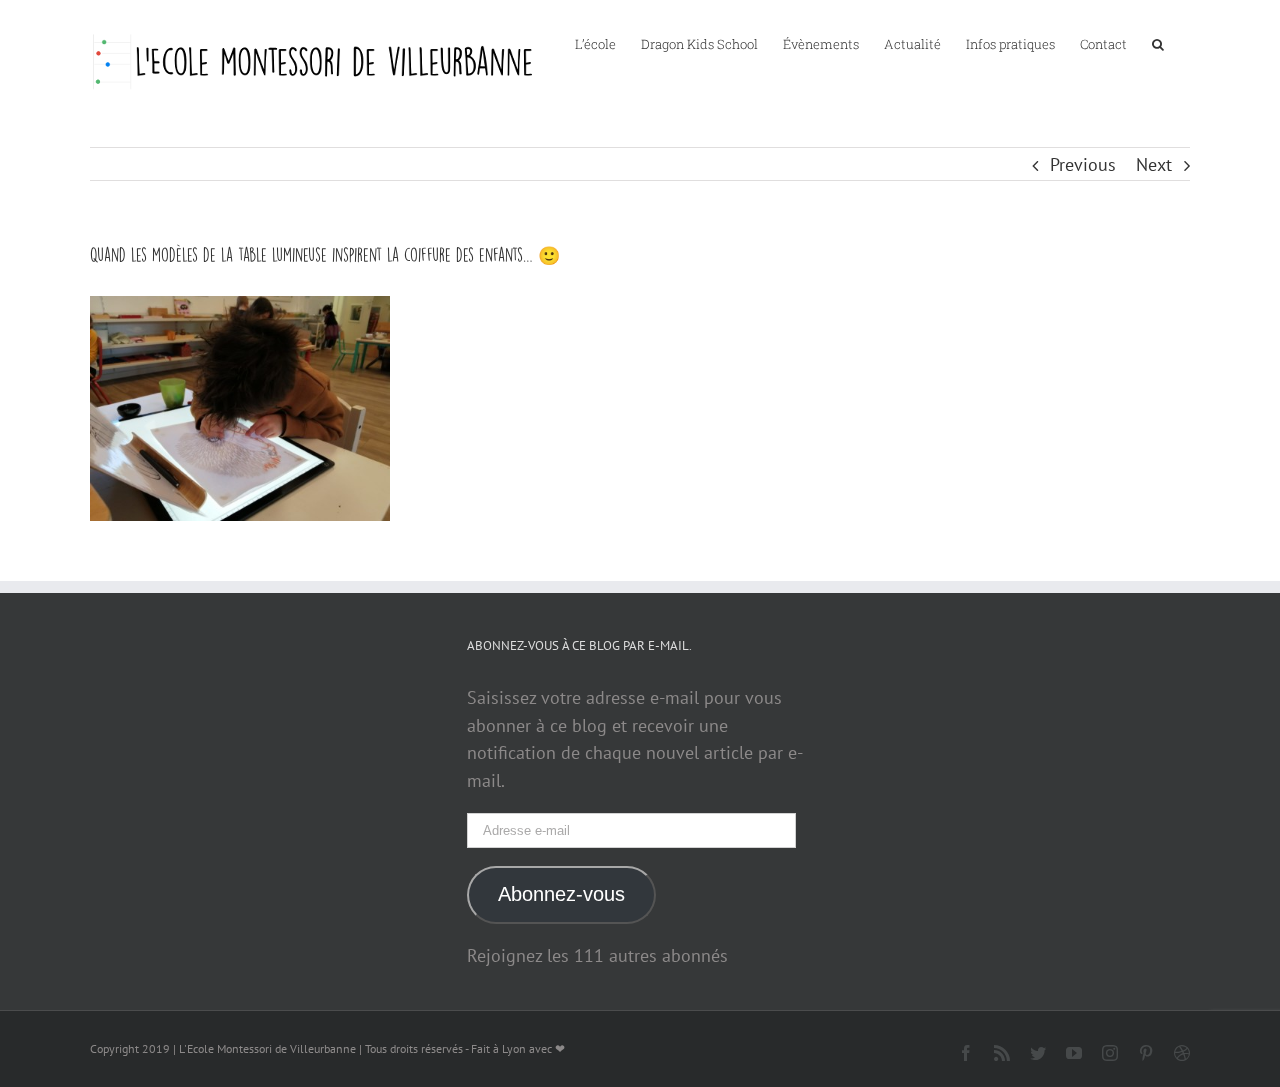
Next (1154, 164)
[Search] (1158, 43)
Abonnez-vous (561, 894)
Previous (1083, 164)
